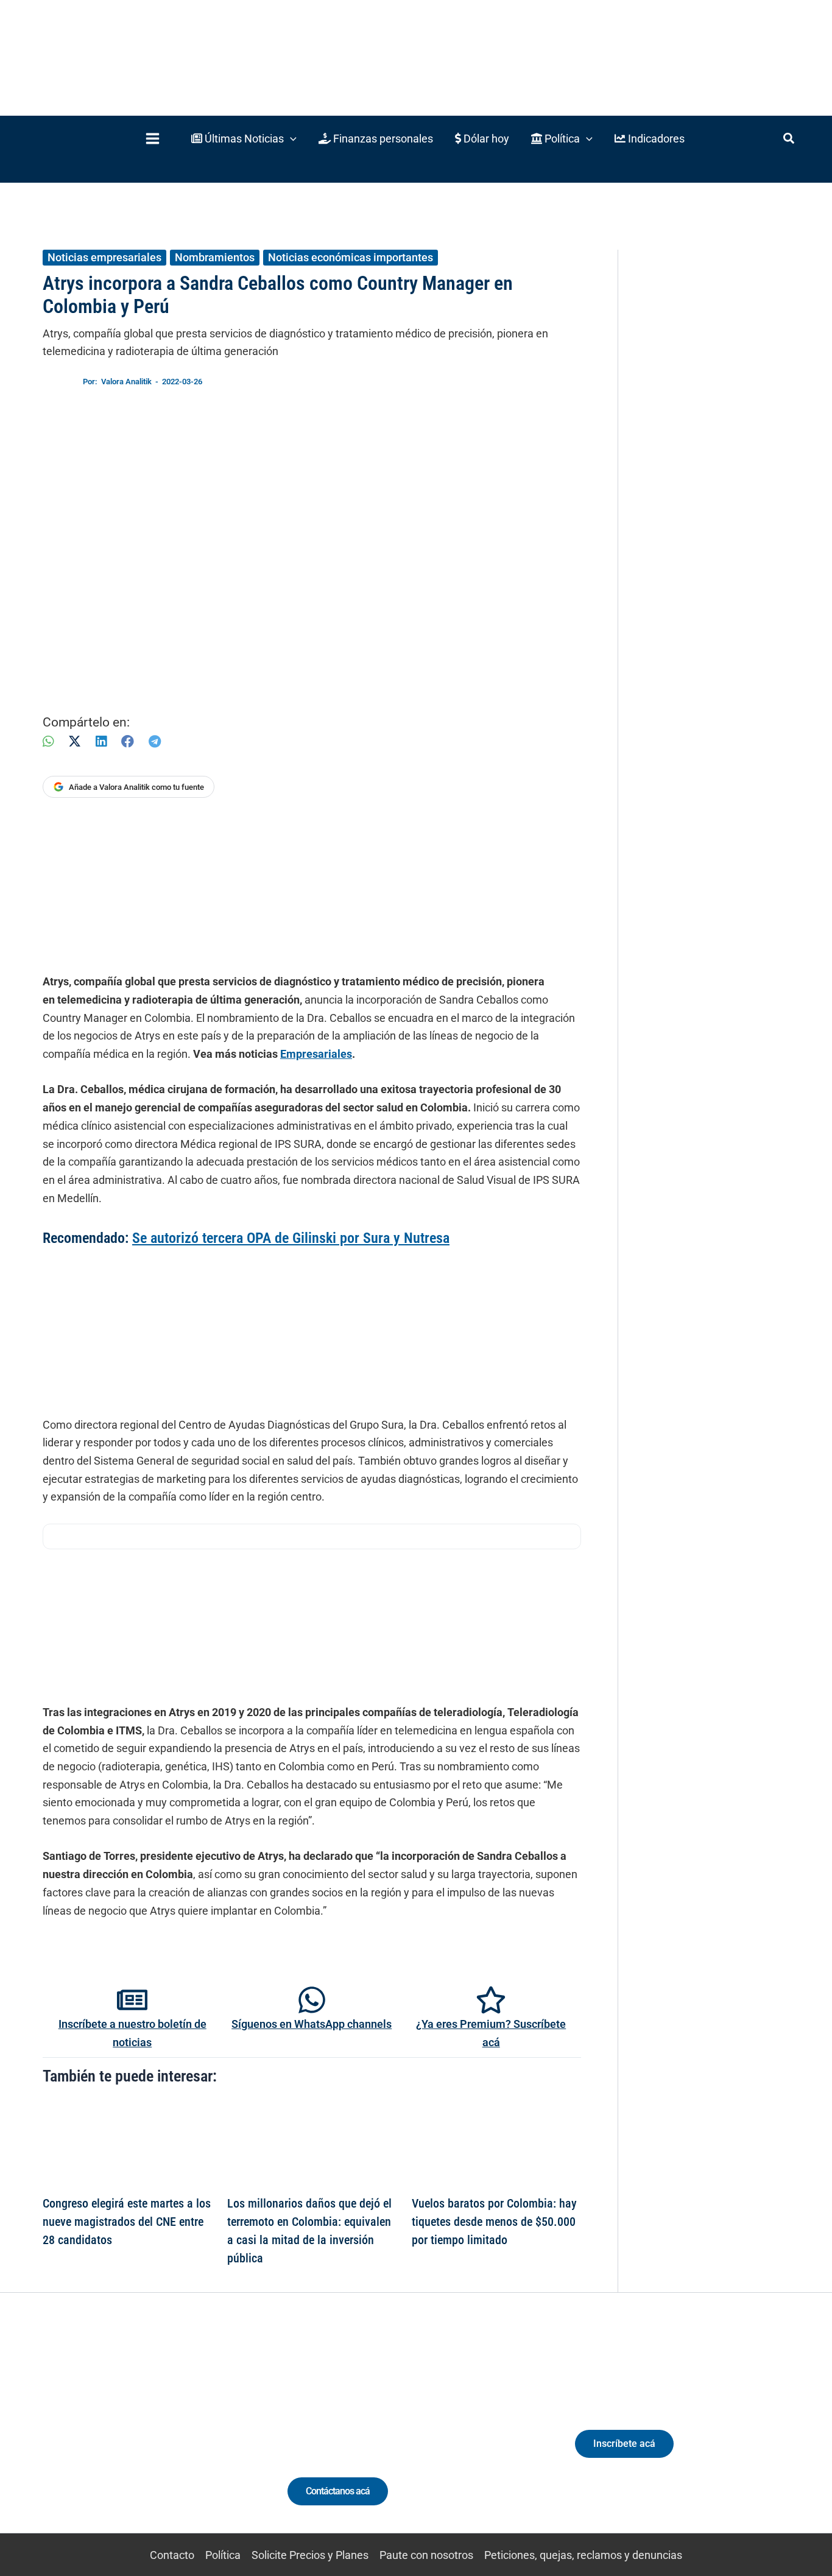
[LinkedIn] (101, 741)
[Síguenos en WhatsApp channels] (312, 2000)
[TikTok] (140, 2436)
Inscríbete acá (624, 2444)
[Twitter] (72, 2436)
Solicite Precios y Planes (310, 2555)
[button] (244, 139)
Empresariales (316, 1054)
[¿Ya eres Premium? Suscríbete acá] (491, 2000)
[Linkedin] (95, 2436)
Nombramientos (215, 257)
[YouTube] (162, 2436)
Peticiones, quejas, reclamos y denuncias (583, 2555)
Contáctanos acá (338, 2491)
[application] (290, 139)
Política (223, 2555)
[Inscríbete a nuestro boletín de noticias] (132, 2000)
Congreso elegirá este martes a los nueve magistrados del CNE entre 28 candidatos (127, 2222)
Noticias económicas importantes (351, 257)
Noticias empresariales (104, 257)
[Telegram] (155, 741)
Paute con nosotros (426, 2555)
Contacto (172, 2555)
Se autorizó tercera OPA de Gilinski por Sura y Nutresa (291, 1238)
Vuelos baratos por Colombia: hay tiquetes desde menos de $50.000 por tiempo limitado (494, 2222)
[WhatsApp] (48, 741)
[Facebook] (128, 741)
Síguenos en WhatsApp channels (312, 2024)
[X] (75, 741)
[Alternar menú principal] (152, 139)
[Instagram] (117, 2436)
